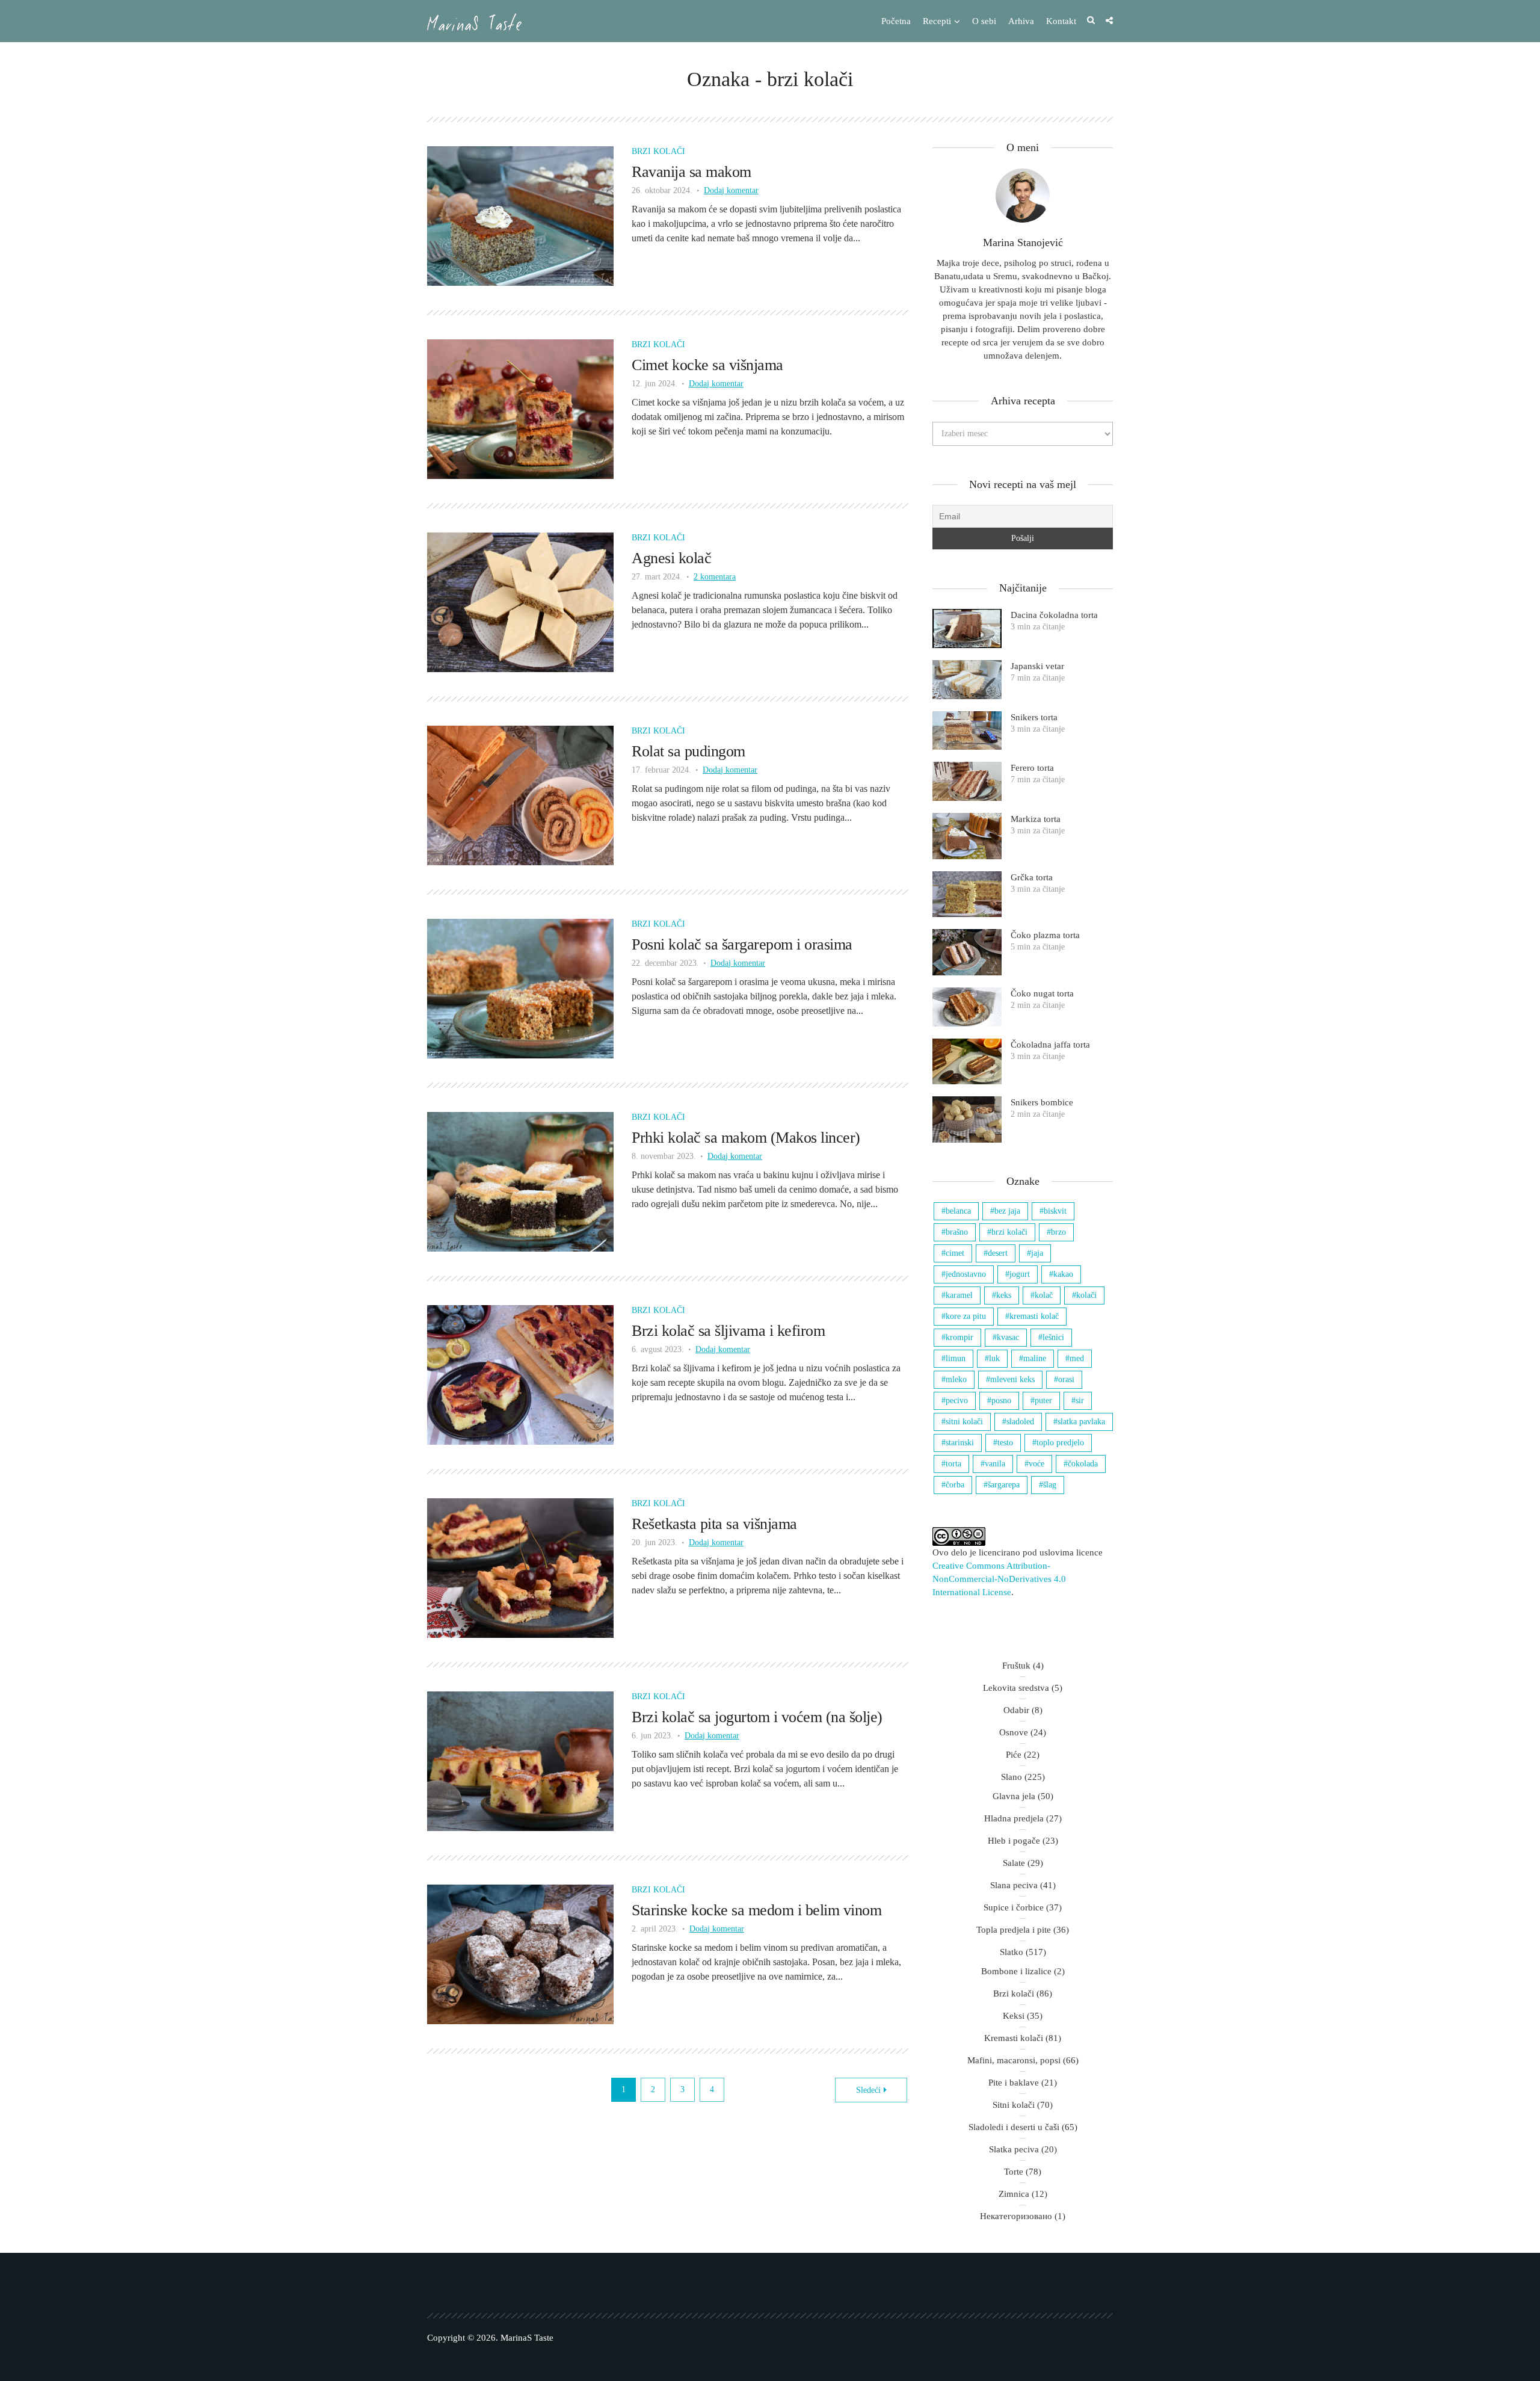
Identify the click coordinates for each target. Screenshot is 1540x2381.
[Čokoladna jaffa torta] (967, 1062)
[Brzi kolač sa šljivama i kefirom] (520, 1374)
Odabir (1016, 1710)
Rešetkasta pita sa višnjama (714, 1524)
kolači (1086, 1295)
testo (1005, 1443)
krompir (959, 1337)
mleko (956, 1379)
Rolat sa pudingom (688, 751)
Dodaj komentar (731, 190)
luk (994, 1358)
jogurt (1020, 1274)
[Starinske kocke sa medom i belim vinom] (520, 1953)
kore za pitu (966, 1316)
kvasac (1008, 1337)
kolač (1044, 1295)
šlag (1050, 1485)
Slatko (1012, 1952)
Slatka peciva (1014, 2149)
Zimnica (1014, 2194)
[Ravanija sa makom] (520, 215)
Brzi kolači (658, 151)
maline (1035, 1358)
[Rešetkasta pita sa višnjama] (520, 1567)
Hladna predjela (1014, 1818)
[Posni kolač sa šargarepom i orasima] (520, 988)
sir (1080, 1400)
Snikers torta (1034, 717)
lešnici (1053, 1337)
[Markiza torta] (967, 836)
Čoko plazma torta (1045, 935)
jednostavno (966, 1274)
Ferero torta (1032, 768)
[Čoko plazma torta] (967, 952)
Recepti (937, 21)
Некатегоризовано (1016, 2216)
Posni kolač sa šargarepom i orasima (742, 944)
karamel (959, 1295)
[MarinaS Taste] (474, 22)
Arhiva (1021, 21)
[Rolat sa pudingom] (520, 795)
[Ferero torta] (967, 781)
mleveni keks (1012, 1379)
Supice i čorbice (1014, 1907)
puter (1043, 1400)
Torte (1014, 2172)
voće (1036, 1464)
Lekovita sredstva (1016, 1688)
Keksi (1014, 2016)
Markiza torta (1036, 819)
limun (956, 1358)
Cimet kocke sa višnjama (707, 365)
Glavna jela (1014, 1796)
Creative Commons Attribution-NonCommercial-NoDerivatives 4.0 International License (999, 1579)
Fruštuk (1016, 1666)
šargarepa (1004, 1485)
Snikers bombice (1042, 1102)
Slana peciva (1014, 1885)
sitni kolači (964, 1422)
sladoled (1020, 1422)
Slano (1012, 1777)
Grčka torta (1032, 877)
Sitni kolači (1014, 2105)
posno (1001, 1400)
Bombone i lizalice (1016, 1971)
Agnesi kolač (671, 558)
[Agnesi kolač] (520, 601)
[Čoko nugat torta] (967, 1007)
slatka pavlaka (1081, 1422)
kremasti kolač (1034, 1316)
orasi (1066, 1379)
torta (953, 1464)
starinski (960, 1443)
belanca (958, 1211)
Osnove (1014, 1732)
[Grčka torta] (967, 894)
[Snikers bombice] (967, 1119)
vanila (995, 1464)
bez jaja (1007, 1211)
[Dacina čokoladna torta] (967, 628)
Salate (1014, 1863)
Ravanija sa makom (691, 172)
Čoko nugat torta (1042, 993)
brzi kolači (1009, 1232)
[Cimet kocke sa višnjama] (520, 408)
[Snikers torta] (967, 731)
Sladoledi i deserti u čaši (1014, 2127)
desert (998, 1253)
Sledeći (868, 2090)
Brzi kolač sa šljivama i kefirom (728, 1331)
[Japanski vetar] (967, 680)
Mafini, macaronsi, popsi (1014, 2060)
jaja (1037, 1253)
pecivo (957, 1400)
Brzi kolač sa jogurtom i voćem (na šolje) (757, 1717)
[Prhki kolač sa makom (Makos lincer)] (520, 1181)
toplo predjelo (1060, 1443)
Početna (896, 21)
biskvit (1055, 1211)
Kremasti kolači (1014, 2038)
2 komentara (715, 577)
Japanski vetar (1037, 666)
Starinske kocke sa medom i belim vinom (756, 1910)
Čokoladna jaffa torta (1050, 1045)
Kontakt (1061, 21)
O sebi (984, 21)
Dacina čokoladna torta (1054, 615)
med (1077, 1358)
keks (1004, 1295)
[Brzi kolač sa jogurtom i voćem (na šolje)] (520, 1760)
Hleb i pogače (1014, 1841)
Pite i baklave (1014, 2083)
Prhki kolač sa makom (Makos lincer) (746, 1138)
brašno (957, 1232)
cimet (955, 1253)
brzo (1058, 1232)
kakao (1063, 1274)
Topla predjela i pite (1014, 1930)
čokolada (1083, 1464)
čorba (955, 1485)
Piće (1014, 1755)
